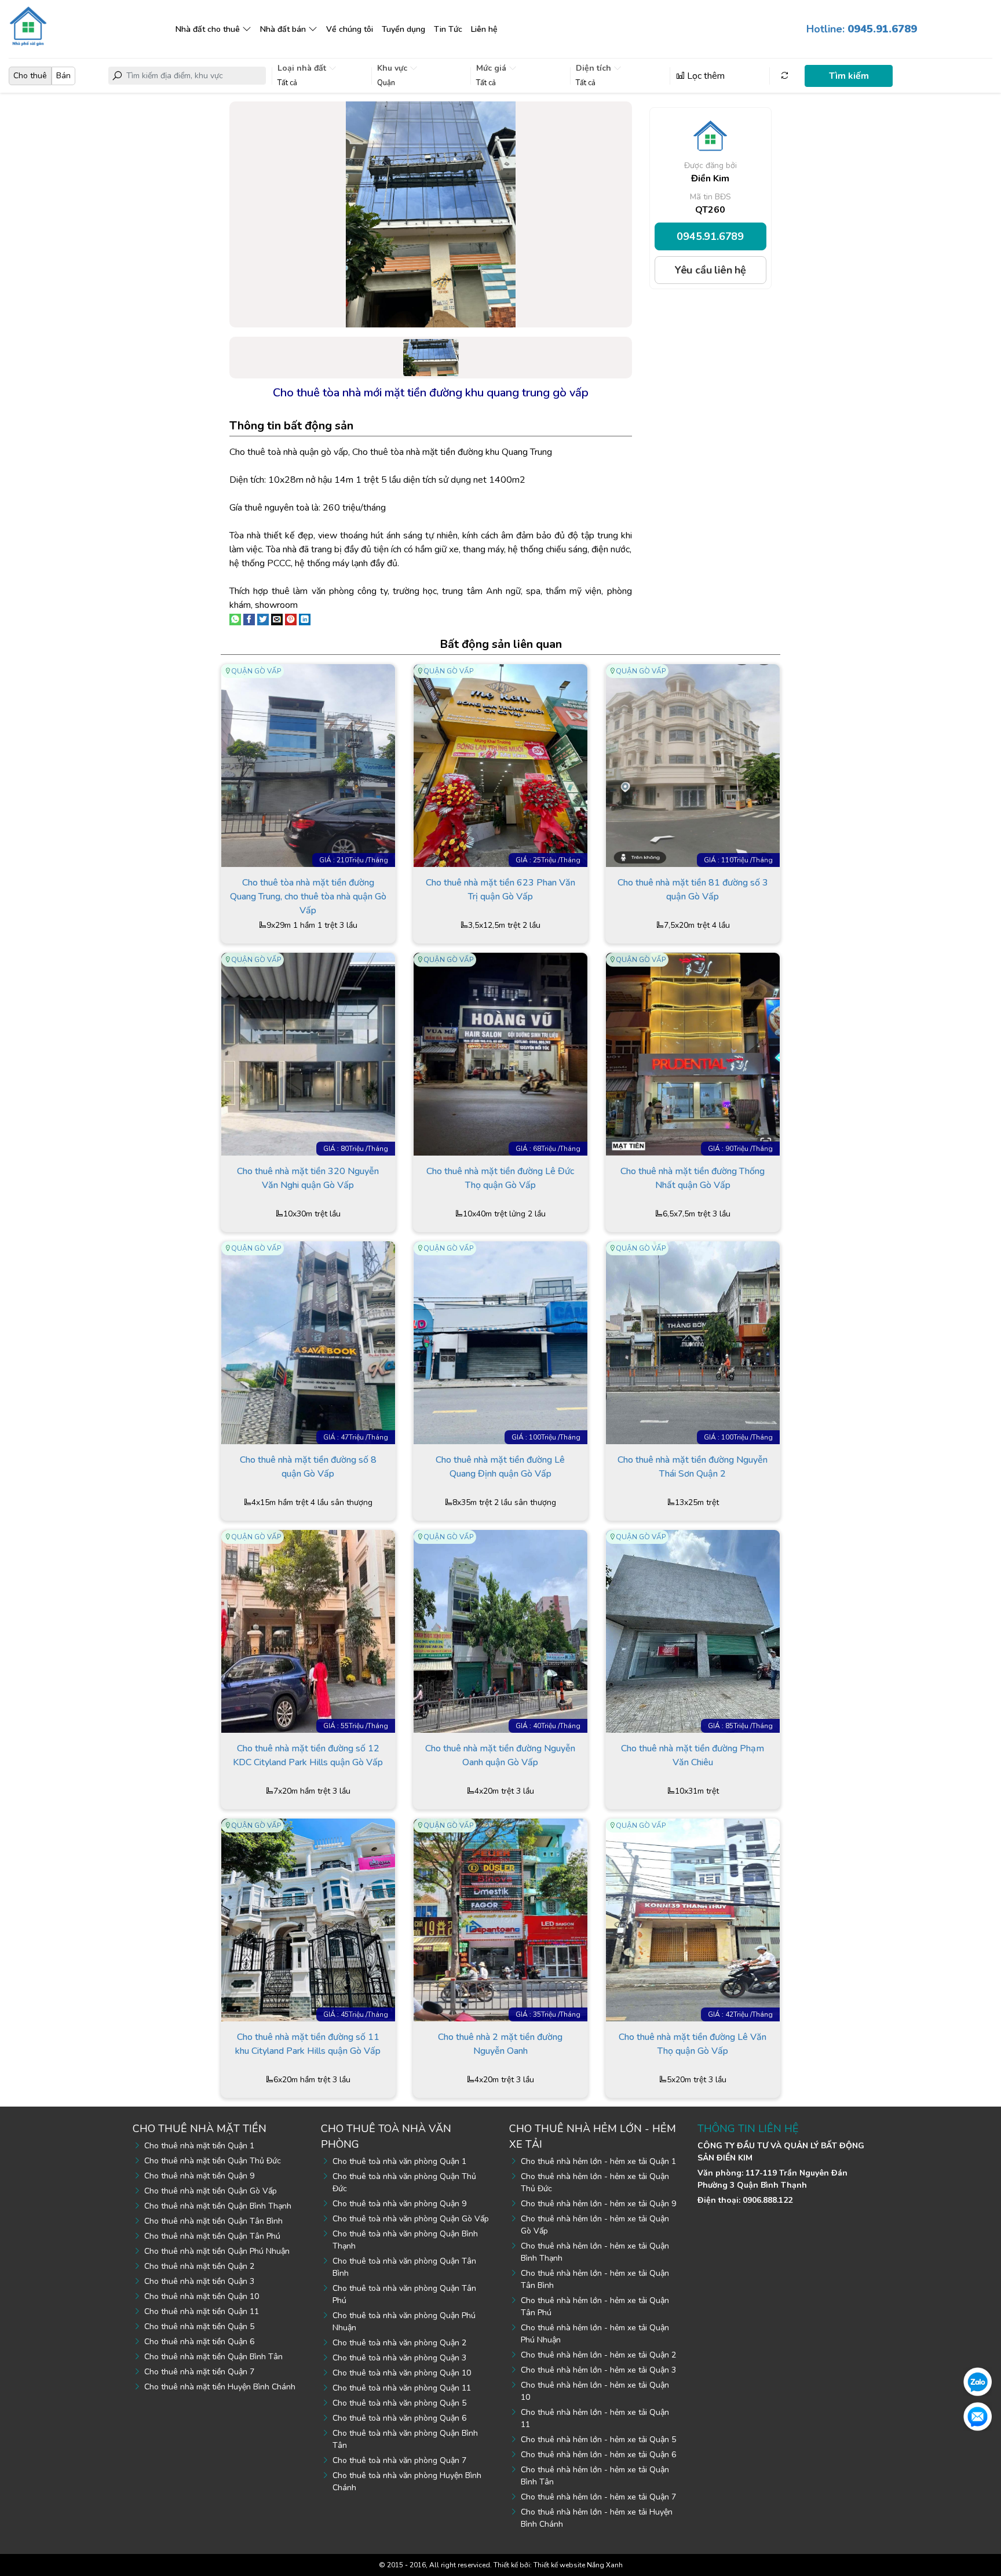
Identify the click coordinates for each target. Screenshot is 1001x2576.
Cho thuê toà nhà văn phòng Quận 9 (399, 2204)
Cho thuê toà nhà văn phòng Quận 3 (399, 2358)
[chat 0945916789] (978, 2381)
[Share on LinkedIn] (305, 619)
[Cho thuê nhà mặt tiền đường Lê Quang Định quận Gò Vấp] (500, 1342)
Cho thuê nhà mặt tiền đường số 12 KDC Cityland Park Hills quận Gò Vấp (308, 1755)
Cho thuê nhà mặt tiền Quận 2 (199, 2266)
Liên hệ (484, 29)
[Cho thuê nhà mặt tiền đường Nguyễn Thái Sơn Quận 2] (693, 1342)
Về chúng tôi (350, 29)
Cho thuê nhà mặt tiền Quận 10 (202, 2296)
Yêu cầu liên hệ (710, 270)
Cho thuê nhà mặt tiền (200, 2129)
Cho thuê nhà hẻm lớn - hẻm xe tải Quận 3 (598, 2370)
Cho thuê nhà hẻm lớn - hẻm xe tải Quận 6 (598, 2455)
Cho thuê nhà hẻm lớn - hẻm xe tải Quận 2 (598, 2355)
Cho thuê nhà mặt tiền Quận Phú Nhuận (217, 2251)
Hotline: (862, 29)
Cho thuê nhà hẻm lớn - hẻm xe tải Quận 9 (598, 2204)
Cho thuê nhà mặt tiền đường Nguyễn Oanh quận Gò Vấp (500, 1755)
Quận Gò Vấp (256, 671)
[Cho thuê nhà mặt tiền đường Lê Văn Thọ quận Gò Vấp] (693, 1919)
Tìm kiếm (849, 76)
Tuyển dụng (403, 29)
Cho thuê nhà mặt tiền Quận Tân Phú (212, 2236)
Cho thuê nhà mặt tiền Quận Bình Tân (213, 2357)
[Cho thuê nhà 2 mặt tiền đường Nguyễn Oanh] (500, 1919)
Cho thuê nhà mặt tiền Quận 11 (202, 2311)
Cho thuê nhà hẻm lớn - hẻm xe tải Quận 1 (598, 2161)
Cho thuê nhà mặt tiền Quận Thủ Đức (213, 2161)
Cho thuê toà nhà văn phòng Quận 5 (399, 2403)
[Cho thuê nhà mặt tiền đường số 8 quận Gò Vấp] (308, 1342)
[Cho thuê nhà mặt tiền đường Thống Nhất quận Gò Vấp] (693, 1054)
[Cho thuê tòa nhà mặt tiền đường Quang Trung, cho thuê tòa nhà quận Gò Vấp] (308, 765)
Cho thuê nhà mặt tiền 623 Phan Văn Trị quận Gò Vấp (500, 890)
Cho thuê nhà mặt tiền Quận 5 (199, 2327)
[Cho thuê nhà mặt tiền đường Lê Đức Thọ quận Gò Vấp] (500, 1054)
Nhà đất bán (283, 29)
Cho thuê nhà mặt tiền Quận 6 (199, 2342)
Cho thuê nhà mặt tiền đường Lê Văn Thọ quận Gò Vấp (693, 2044)
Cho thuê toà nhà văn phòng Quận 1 (399, 2161)
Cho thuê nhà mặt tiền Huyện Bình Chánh (220, 2387)
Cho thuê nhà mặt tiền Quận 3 (199, 2281)
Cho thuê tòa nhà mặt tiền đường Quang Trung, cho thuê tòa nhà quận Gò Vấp (308, 896)
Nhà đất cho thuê (208, 29)
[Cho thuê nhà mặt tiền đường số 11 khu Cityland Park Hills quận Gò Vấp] (308, 1919)
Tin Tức (448, 29)
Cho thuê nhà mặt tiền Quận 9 (199, 2176)
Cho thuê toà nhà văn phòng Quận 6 (399, 2418)
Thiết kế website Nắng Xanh (578, 2565)
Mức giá (492, 68)
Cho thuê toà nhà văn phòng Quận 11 (402, 2388)
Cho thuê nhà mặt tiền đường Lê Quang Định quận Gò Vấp (500, 1467)
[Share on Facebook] (249, 619)
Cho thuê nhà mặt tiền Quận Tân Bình (213, 2221)
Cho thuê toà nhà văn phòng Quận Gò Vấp (411, 2219)
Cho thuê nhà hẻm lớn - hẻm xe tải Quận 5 (598, 2440)
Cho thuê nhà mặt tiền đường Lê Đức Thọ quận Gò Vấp (500, 1178)
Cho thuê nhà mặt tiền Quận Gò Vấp (211, 2191)
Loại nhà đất (303, 68)
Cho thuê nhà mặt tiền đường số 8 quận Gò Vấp (308, 1467)
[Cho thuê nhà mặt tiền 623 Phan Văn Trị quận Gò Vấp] (500, 765)
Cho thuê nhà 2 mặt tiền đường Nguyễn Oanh (500, 2044)
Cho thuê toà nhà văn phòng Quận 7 (399, 2460)
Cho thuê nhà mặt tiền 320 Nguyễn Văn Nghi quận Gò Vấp (308, 1178)
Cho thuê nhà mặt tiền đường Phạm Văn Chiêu (693, 1755)
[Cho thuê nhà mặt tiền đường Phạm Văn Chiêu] (693, 1631)
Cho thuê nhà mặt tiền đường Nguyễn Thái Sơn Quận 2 (693, 1467)
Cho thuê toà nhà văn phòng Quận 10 (402, 2373)
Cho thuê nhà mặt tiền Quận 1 (199, 2146)
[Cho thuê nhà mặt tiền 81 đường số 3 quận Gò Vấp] (693, 765)
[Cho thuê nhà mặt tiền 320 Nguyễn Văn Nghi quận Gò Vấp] (308, 1054)
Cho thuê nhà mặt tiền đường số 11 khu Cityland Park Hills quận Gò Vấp (308, 2044)
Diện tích (595, 68)
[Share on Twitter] (263, 619)
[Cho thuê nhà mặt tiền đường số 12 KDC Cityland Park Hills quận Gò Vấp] (308, 1631)
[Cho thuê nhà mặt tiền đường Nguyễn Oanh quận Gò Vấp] (500, 1631)
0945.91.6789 (710, 236)
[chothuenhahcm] (28, 25)
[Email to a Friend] (277, 619)
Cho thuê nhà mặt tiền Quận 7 (199, 2372)
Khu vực (393, 68)
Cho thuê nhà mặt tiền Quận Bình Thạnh (218, 2206)
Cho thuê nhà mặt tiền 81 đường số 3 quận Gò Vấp (693, 890)
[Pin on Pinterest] (291, 619)
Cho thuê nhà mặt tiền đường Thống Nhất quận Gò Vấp (693, 1178)
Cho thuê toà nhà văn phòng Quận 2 (399, 2343)
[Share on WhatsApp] (235, 619)
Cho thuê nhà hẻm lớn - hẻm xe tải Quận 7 (598, 2497)
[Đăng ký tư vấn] (978, 2416)
